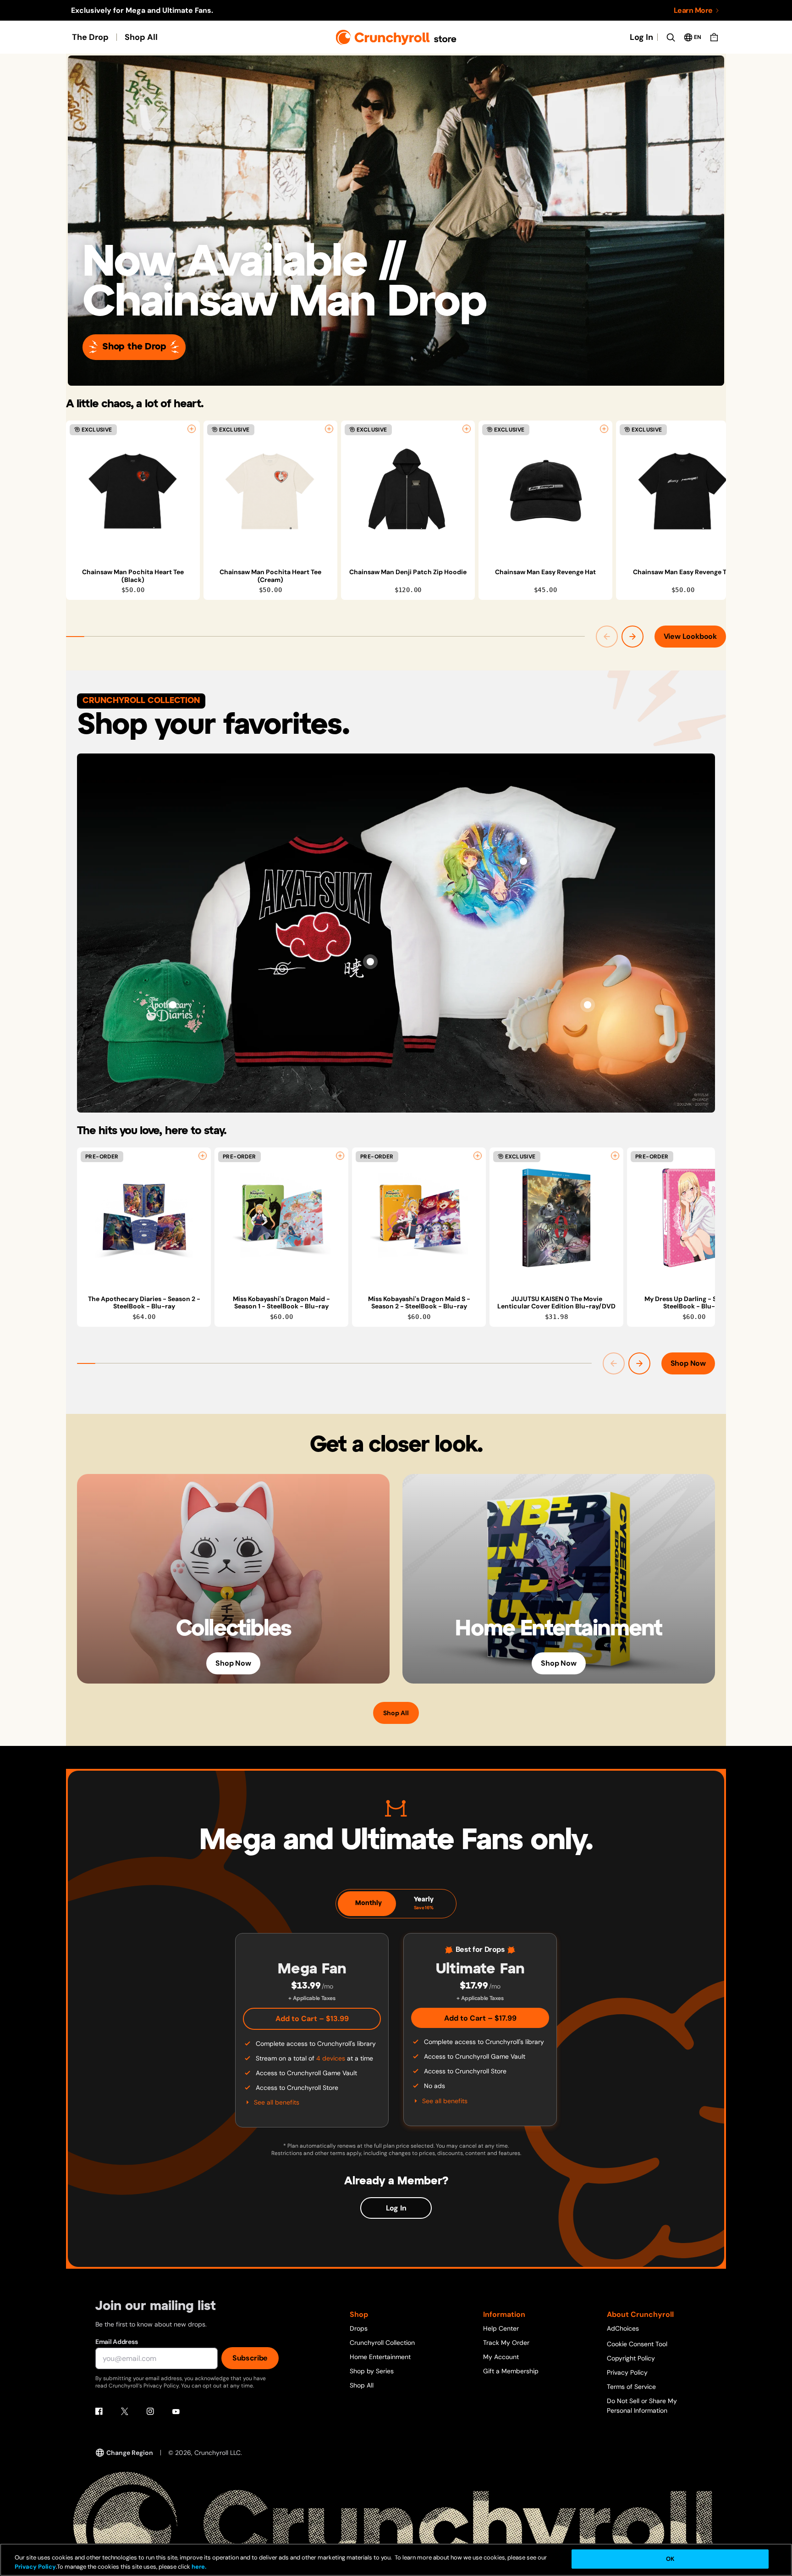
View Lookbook (690, 636)
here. (198, 2567)
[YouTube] (176, 2411)
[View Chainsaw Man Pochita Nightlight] (588, 1005)
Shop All (141, 37)
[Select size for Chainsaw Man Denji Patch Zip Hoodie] (467, 429)
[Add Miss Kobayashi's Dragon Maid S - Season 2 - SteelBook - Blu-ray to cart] (478, 1156)
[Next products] (632, 637)
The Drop (90, 37)
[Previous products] (607, 637)
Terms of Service (631, 2387)
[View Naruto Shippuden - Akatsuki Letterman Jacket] (370, 962)
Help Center (501, 2328)
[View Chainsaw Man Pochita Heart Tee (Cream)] (270, 491)
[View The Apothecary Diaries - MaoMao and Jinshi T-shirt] (523, 861)
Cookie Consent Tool (637, 2344)
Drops (359, 2328)
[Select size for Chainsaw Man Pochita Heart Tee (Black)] (192, 429)
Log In (641, 37)
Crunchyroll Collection (382, 2343)
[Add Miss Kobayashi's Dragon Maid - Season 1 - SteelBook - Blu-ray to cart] (340, 1156)
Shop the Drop (134, 347)
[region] (396, 510)
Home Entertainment (380, 2357)
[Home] (396, 37)
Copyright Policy (631, 2358)
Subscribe (250, 2358)
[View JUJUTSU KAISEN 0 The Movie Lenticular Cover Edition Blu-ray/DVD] (556, 1218)
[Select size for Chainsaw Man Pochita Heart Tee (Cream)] (329, 429)
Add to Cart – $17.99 (480, 2018)
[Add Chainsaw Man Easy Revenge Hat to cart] (604, 429)
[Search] (671, 37)
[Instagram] (150, 2411)
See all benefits (277, 2102)
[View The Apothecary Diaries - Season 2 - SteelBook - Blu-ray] (144, 1218)
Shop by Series (372, 2371)
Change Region (130, 2453)
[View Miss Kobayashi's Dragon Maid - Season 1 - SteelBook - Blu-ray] (281, 1218)
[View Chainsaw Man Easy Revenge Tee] (683, 491)
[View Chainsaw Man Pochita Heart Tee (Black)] (133, 491)
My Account (501, 2357)
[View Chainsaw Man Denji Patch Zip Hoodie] (408, 491)
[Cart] (714, 37)
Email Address (116, 2342)
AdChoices (623, 2328)
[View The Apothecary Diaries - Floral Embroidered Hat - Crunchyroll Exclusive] (173, 1005)
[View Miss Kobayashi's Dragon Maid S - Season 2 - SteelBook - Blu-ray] (419, 1218)
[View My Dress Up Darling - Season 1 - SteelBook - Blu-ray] (694, 1218)
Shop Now (688, 1363)
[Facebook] (99, 2411)
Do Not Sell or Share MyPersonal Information (642, 2406)
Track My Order (506, 2343)
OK (670, 2559)
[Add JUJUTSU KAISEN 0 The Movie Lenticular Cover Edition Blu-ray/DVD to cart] (615, 1156)
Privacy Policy (627, 2372)
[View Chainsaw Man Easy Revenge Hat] (545, 491)
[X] (125, 2411)
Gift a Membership (511, 2371)
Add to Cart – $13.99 (312, 2019)
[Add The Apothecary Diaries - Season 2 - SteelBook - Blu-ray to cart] (203, 1156)
